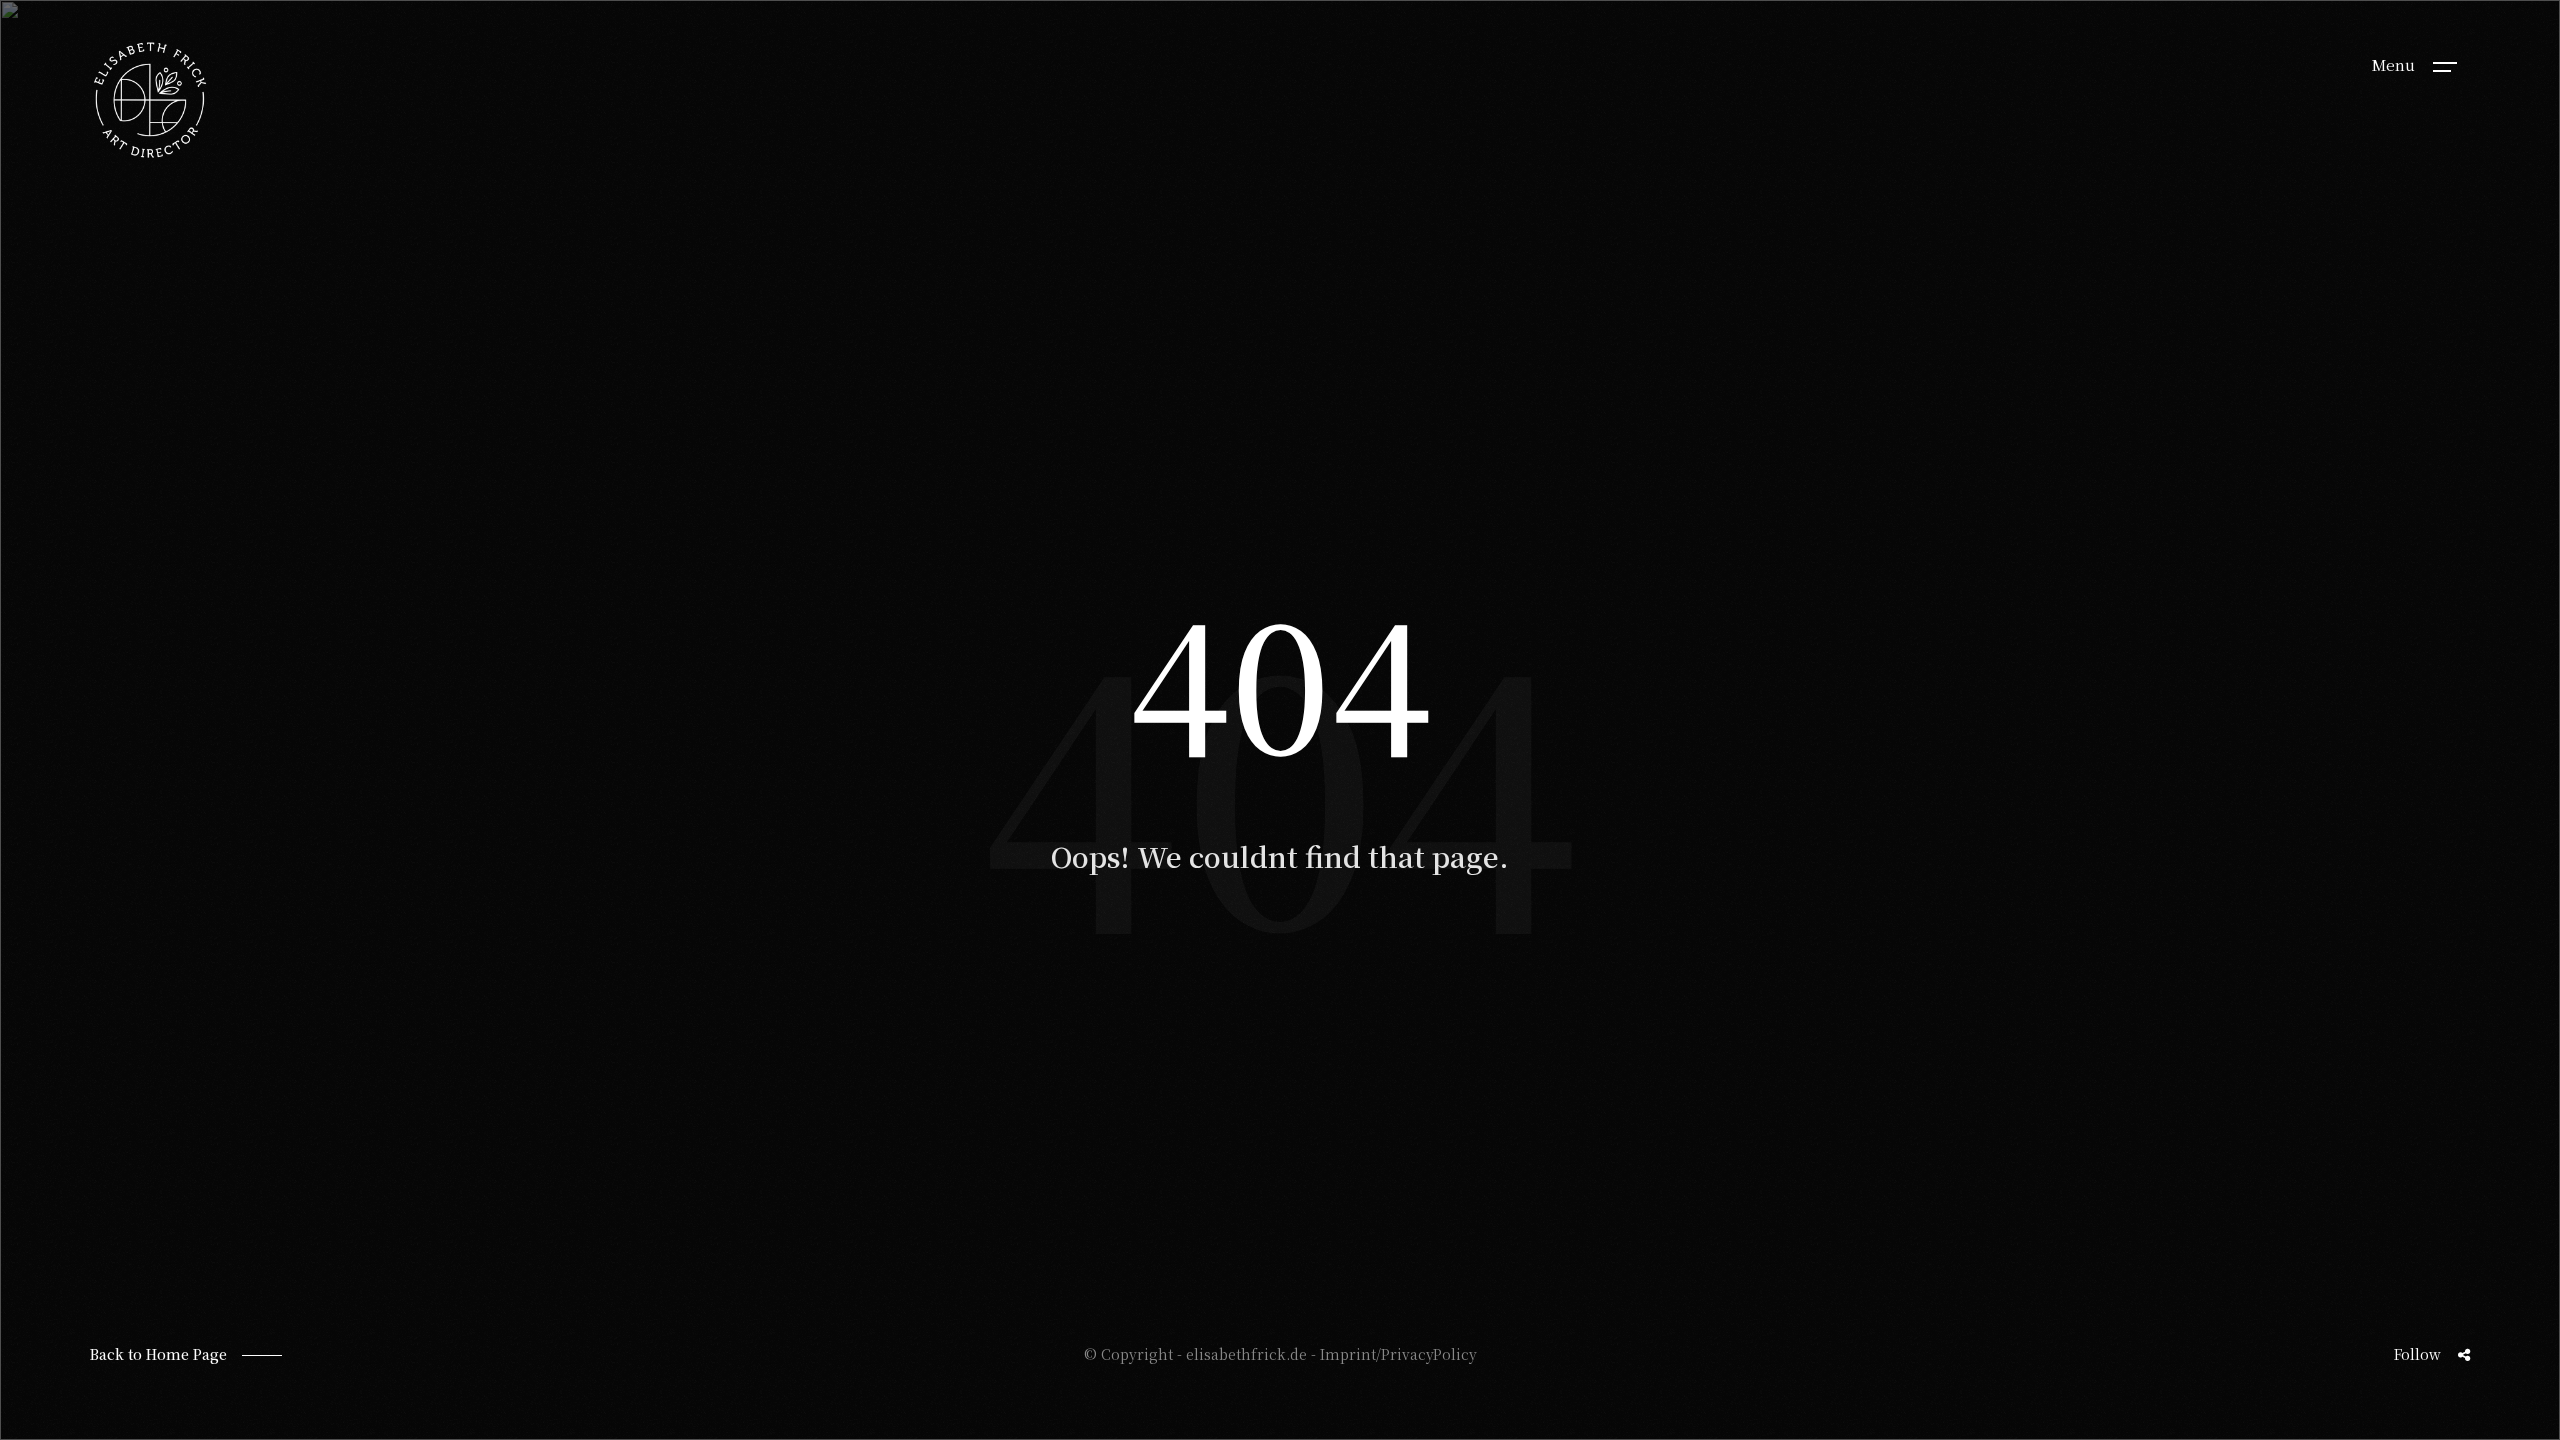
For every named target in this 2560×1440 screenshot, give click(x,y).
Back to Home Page (158, 1354)
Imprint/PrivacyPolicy (1398, 1354)
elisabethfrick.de (1246, 1354)
